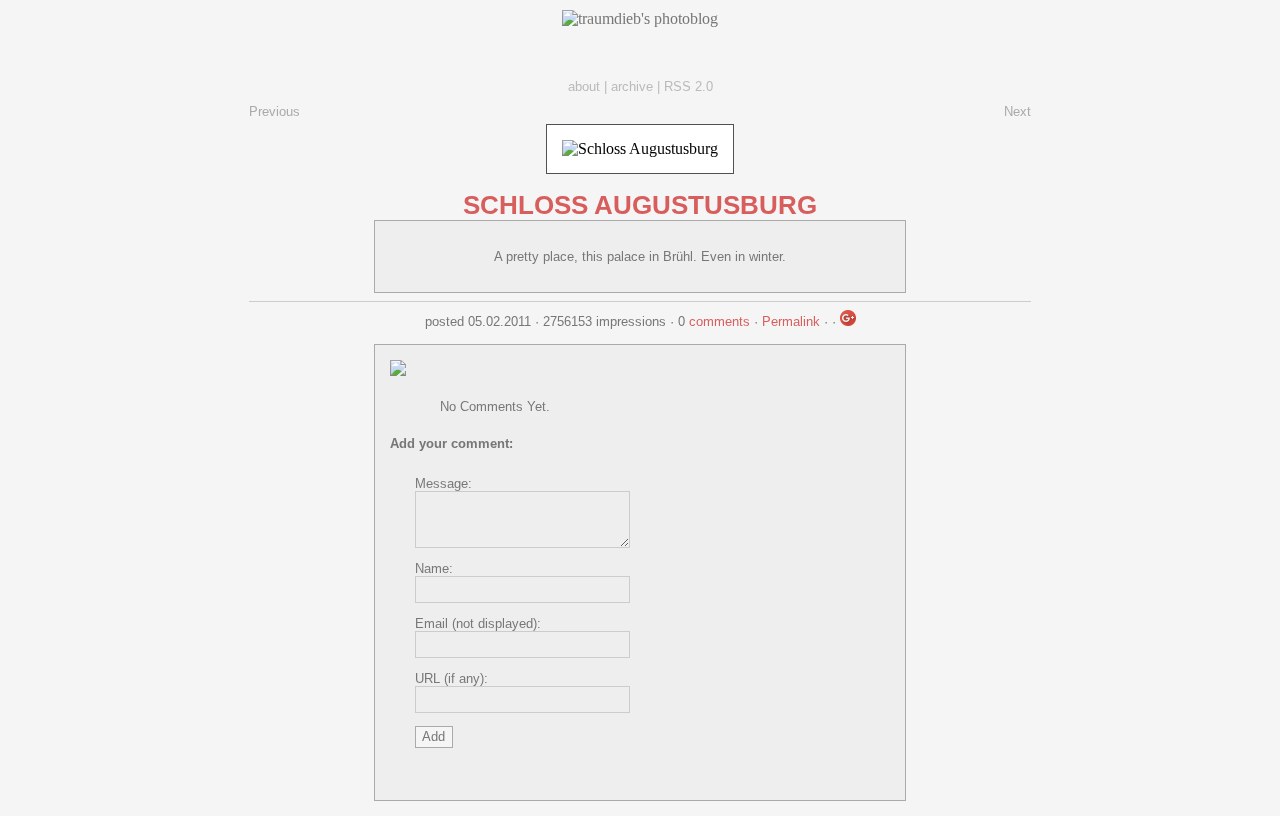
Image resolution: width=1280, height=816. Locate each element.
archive (632, 86)
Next (1017, 111)
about (584, 86)
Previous (274, 111)
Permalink (791, 321)
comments (719, 321)
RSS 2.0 (688, 86)
